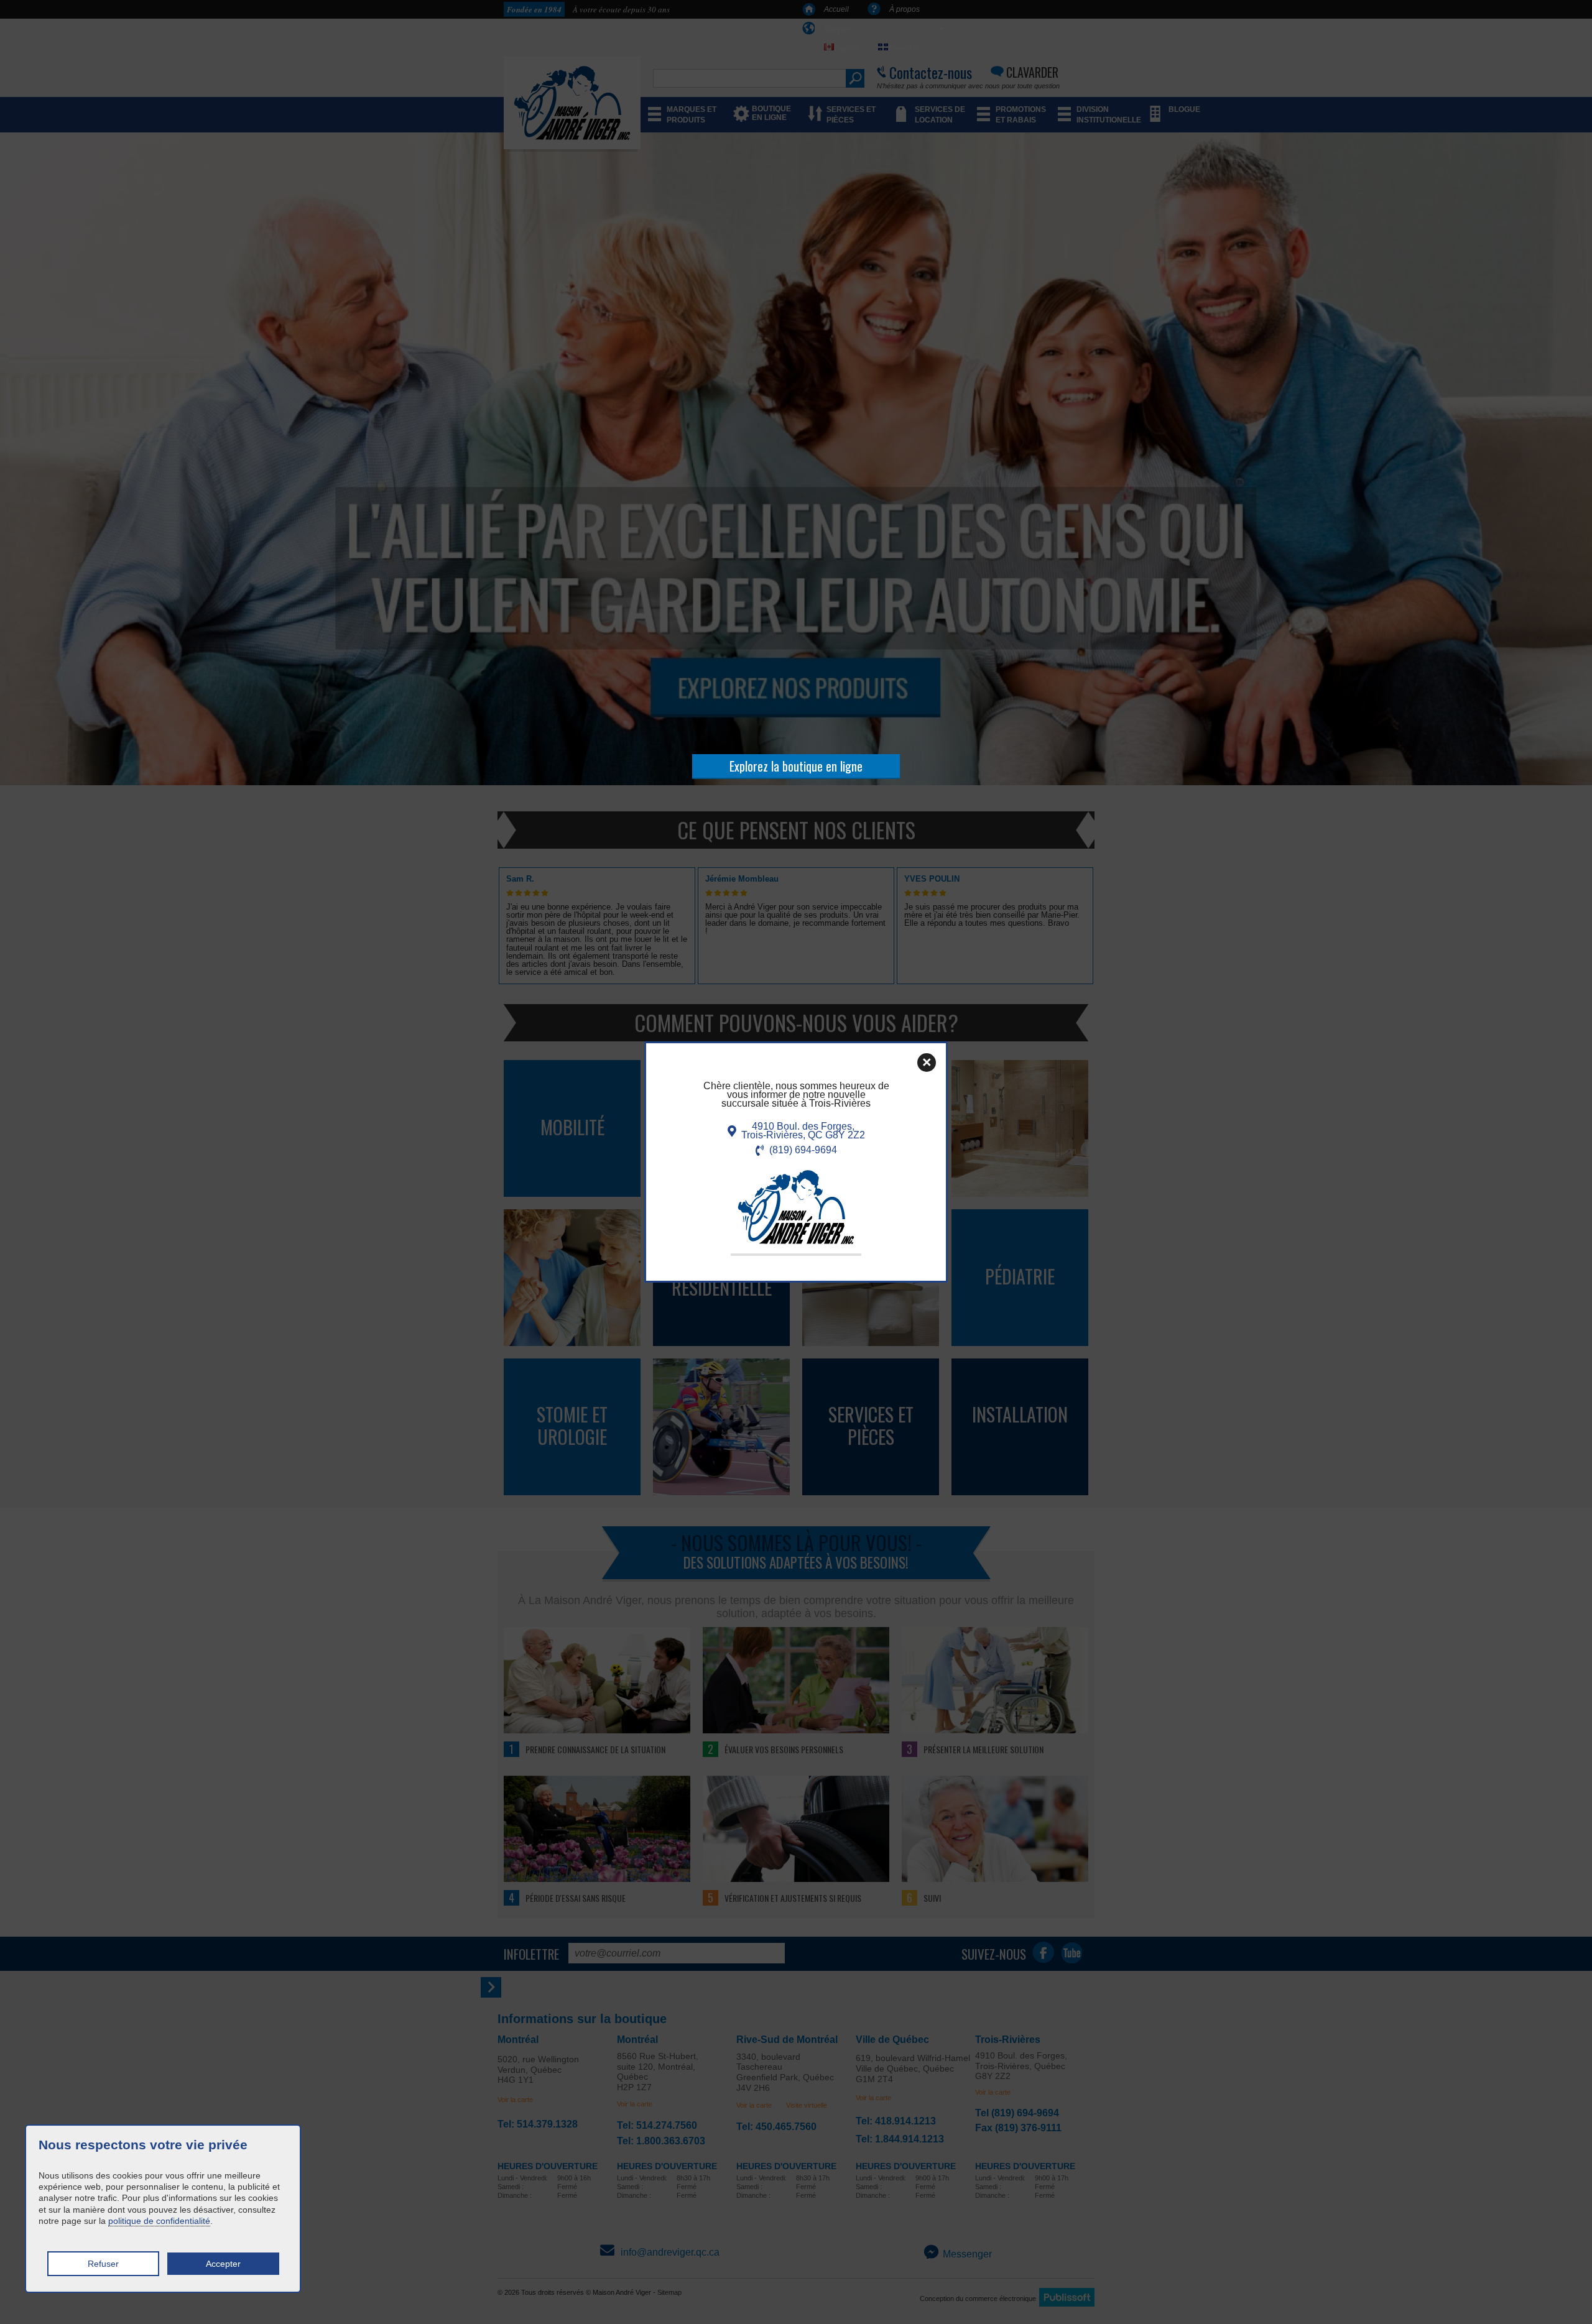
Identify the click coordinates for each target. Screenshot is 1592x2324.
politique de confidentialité (159, 2221)
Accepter (223, 2264)
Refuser (103, 2264)
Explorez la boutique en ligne (796, 766)
